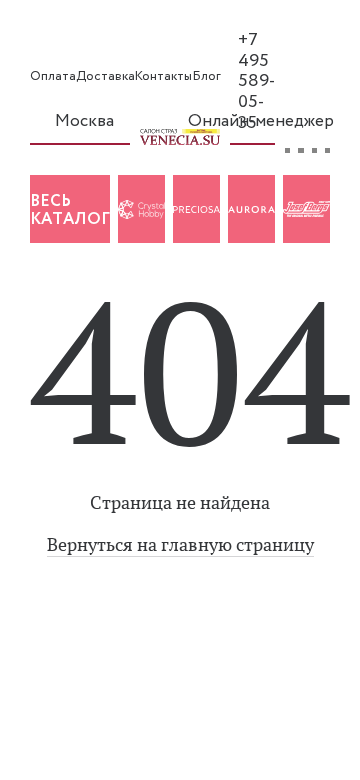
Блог (206, 77)
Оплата (53, 77)
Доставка (105, 77)
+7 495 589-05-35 (256, 81)
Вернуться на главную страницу (180, 545)
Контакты (163, 77)
